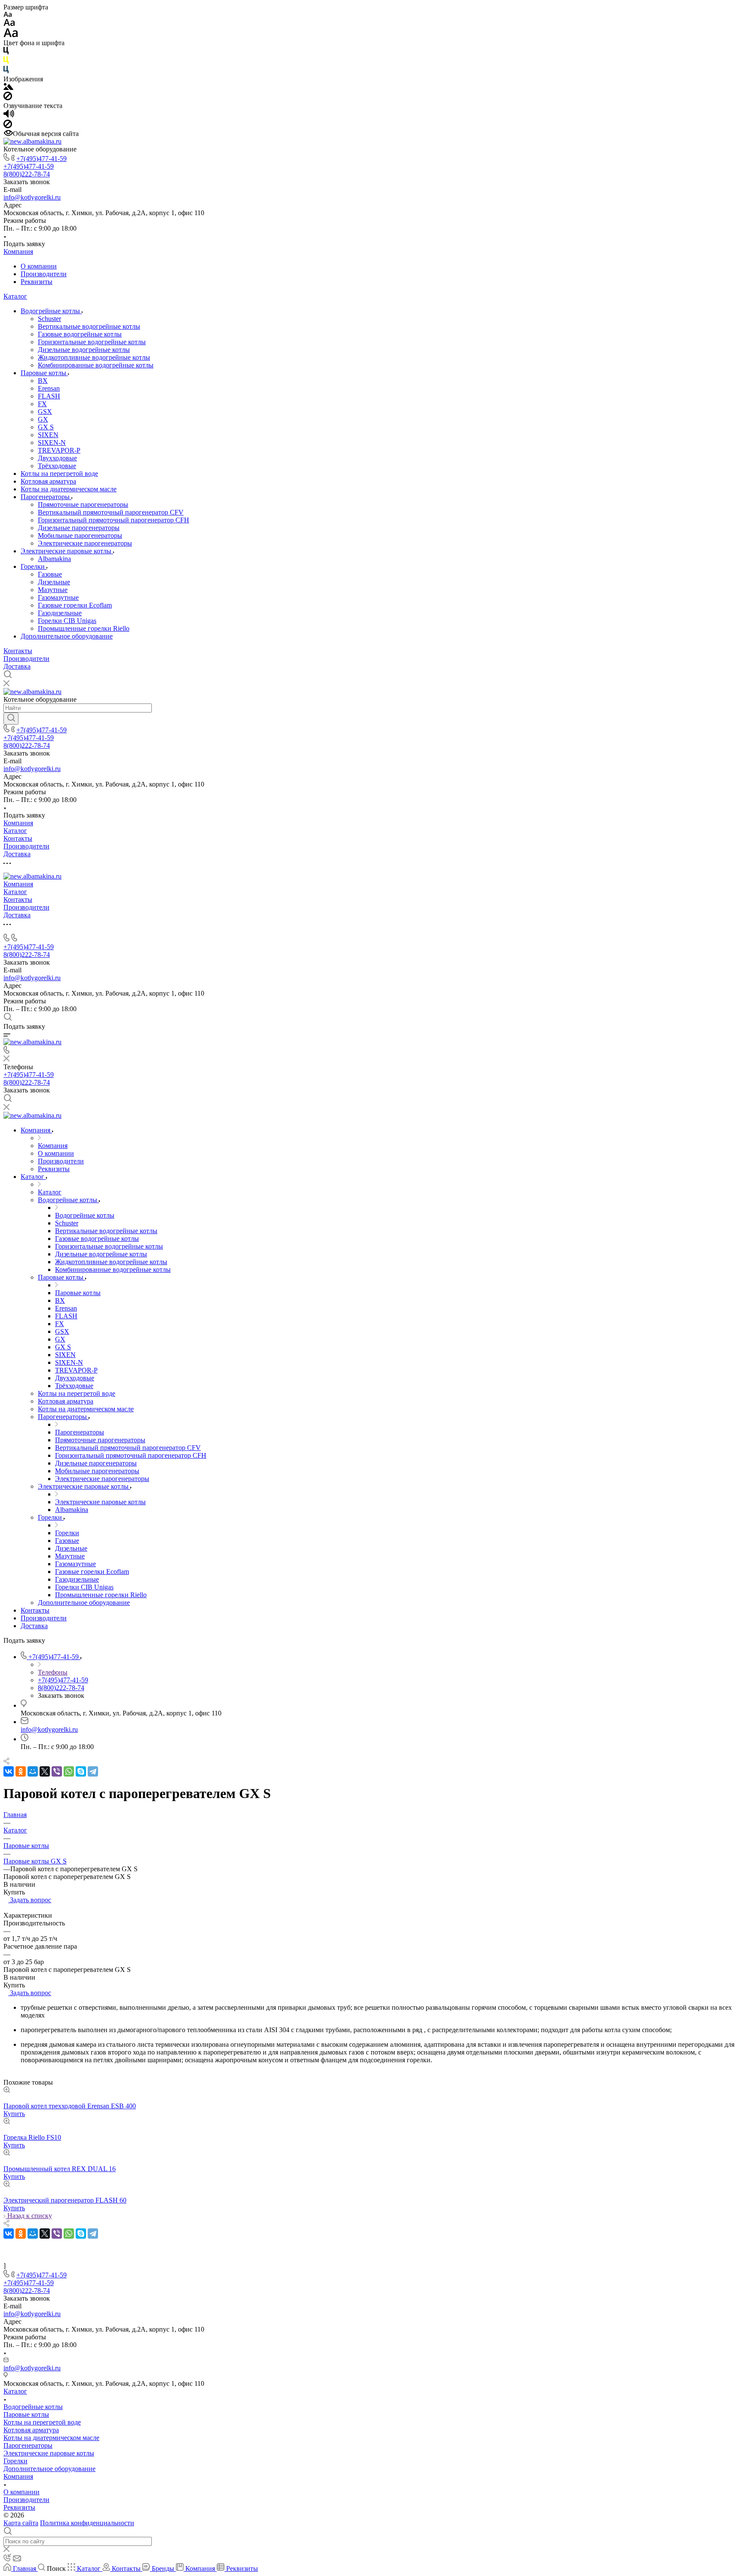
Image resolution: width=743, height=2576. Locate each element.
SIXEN (48, 435)
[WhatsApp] (69, 1771)
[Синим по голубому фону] (6, 71)
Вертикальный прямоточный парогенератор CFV (111, 512)
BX (43, 381)
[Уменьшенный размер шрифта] (8, 15)
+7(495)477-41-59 (41, 159)
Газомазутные (58, 597)
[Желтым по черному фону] (6, 62)
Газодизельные (60, 613)
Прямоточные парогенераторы (83, 504)
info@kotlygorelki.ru (32, 197)
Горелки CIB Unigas (67, 621)
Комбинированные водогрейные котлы (96, 365)
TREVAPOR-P (59, 450)
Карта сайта (21, 2523)
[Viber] (57, 1771)
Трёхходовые (57, 466)
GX (43, 419)
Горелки (34, 566)
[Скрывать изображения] (8, 98)
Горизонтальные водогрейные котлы (92, 342)
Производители (44, 274)
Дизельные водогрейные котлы (84, 350)
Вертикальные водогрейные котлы (89, 326)
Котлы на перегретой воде (59, 474)
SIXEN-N (52, 443)
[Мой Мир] (33, 1771)
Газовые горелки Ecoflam (75, 605)
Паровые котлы (44, 373)
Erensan (49, 388)
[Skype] (81, 1771)
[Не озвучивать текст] (8, 126)
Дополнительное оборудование (67, 636)
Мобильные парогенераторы (80, 535)
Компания (18, 251)
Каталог (15, 296)
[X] (45, 1771)
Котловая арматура (48, 481)
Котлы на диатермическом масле (69, 489)
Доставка (17, 666)
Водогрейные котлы (51, 311)
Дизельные (54, 582)
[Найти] (11, 719)
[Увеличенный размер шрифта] (11, 35)
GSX (45, 412)
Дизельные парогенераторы (79, 528)
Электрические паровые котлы (67, 551)
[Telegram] (93, 1771)
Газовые (50, 574)
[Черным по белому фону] (6, 52)
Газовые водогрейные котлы (80, 334)
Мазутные (53, 590)
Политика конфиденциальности (87, 2523)
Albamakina (54, 559)
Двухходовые (57, 458)
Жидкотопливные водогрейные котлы (94, 357)
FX (42, 404)
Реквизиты (37, 282)
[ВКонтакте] (9, 1771)
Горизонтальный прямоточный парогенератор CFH (114, 520)
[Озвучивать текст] (9, 116)
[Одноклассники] (21, 1771)
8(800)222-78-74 (27, 174)
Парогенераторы (46, 497)
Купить (14, 2114)
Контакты (18, 651)
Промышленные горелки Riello (84, 628)
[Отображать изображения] (8, 88)
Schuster (49, 319)
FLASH (49, 396)
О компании (39, 266)
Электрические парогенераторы (85, 543)
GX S (46, 427)
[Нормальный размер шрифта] (9, 24)
